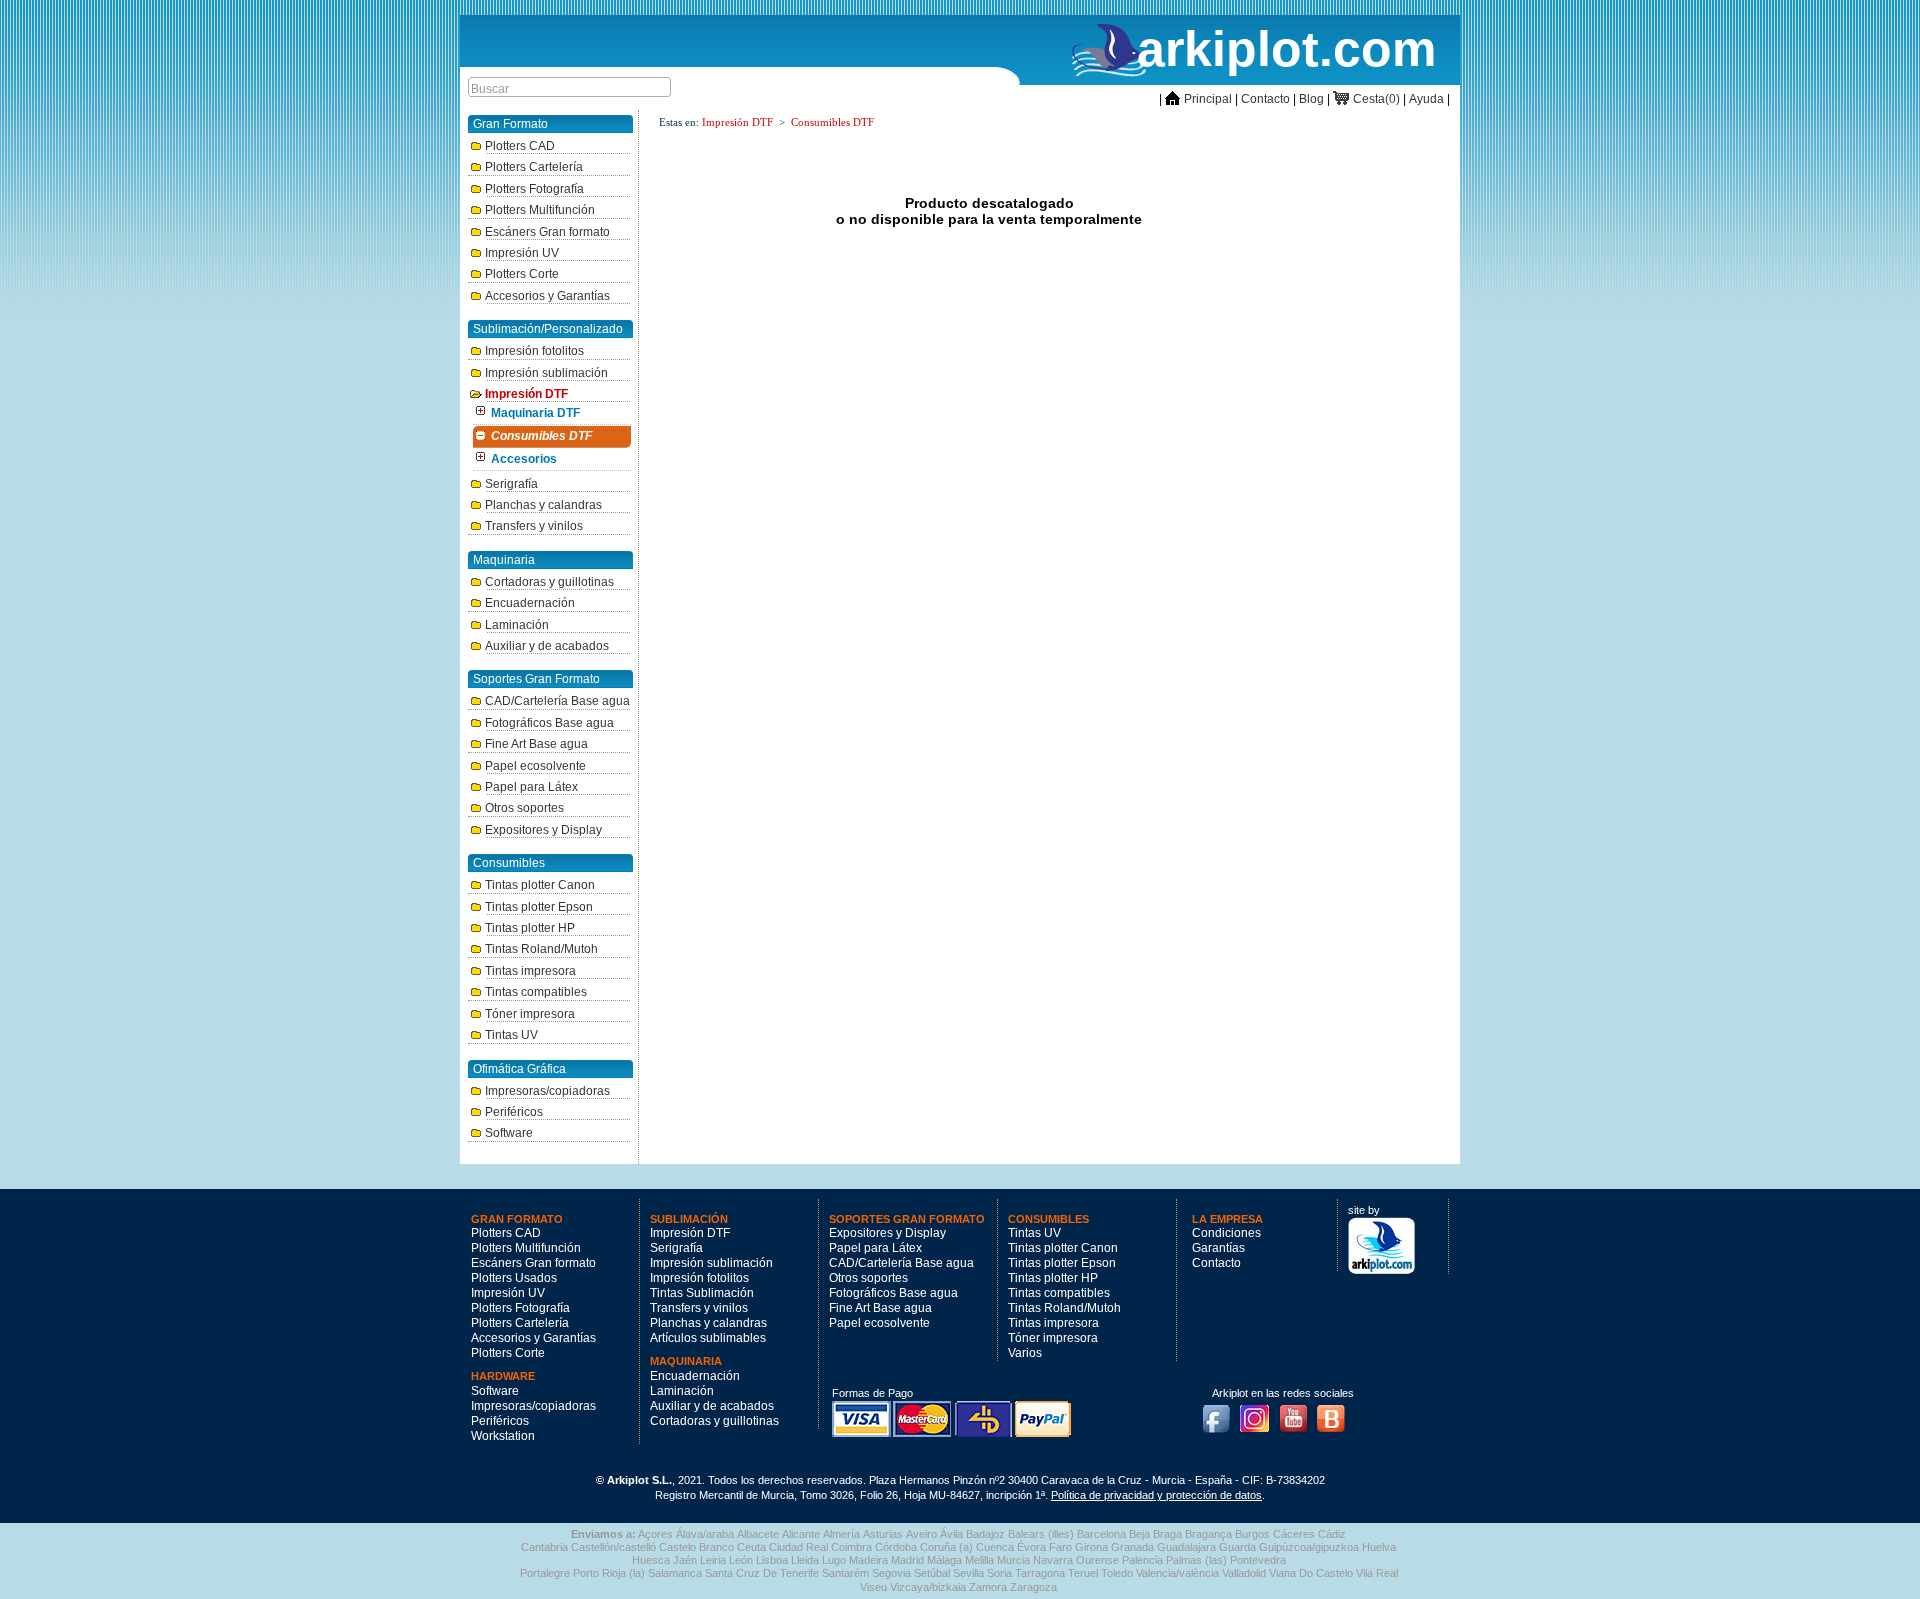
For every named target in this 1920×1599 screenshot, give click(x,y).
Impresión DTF (526, 394)
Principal (1198, 99)
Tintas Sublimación (702, 1293)
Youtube (1299, 1413)
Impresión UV (522, 253)
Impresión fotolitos (534, 351)
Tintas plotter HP (530, 928)
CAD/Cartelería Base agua (557, 701)
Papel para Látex (531, 787)
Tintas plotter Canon (540, 885)
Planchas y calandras (543, 505)
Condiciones (1226, 1233)
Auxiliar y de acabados (547, 646)
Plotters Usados (514, 1278)
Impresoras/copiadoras (547, 1091)
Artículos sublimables (708, 1338)
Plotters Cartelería (534, 167)
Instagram (1260, 1413)
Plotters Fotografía (534, 189)
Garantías (1218, 1248)
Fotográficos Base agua (549, 723)
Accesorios (524, 459)
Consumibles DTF (541, 436)
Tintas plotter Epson (539, 907)
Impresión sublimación (546, 373)
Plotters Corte (522, 274)
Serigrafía (511, 484)
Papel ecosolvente (535, 766)
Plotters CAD (520, 146)
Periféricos (514, 1112)
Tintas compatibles (536, 992)
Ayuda (1426, 99)
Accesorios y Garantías (547, 296)
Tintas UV (511, 1035)
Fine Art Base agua (536, 744)
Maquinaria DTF (535, 413)
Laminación (517, 625)
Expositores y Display (543, 830)
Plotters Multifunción (540, 210)
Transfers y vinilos (534, 526)
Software (509, 1133)
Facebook (1221, 1413)
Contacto (1265, 99)
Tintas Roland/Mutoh (541, 949)
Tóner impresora (530, 1014)
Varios (1025, 1353)
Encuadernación (530, 603)
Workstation (503, 1436)
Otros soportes (524, 808)
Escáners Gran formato (547, 232)
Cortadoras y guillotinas (549, 582)
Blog (1311, 99)
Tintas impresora (530, 971)
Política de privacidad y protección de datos (1156, 1495)
